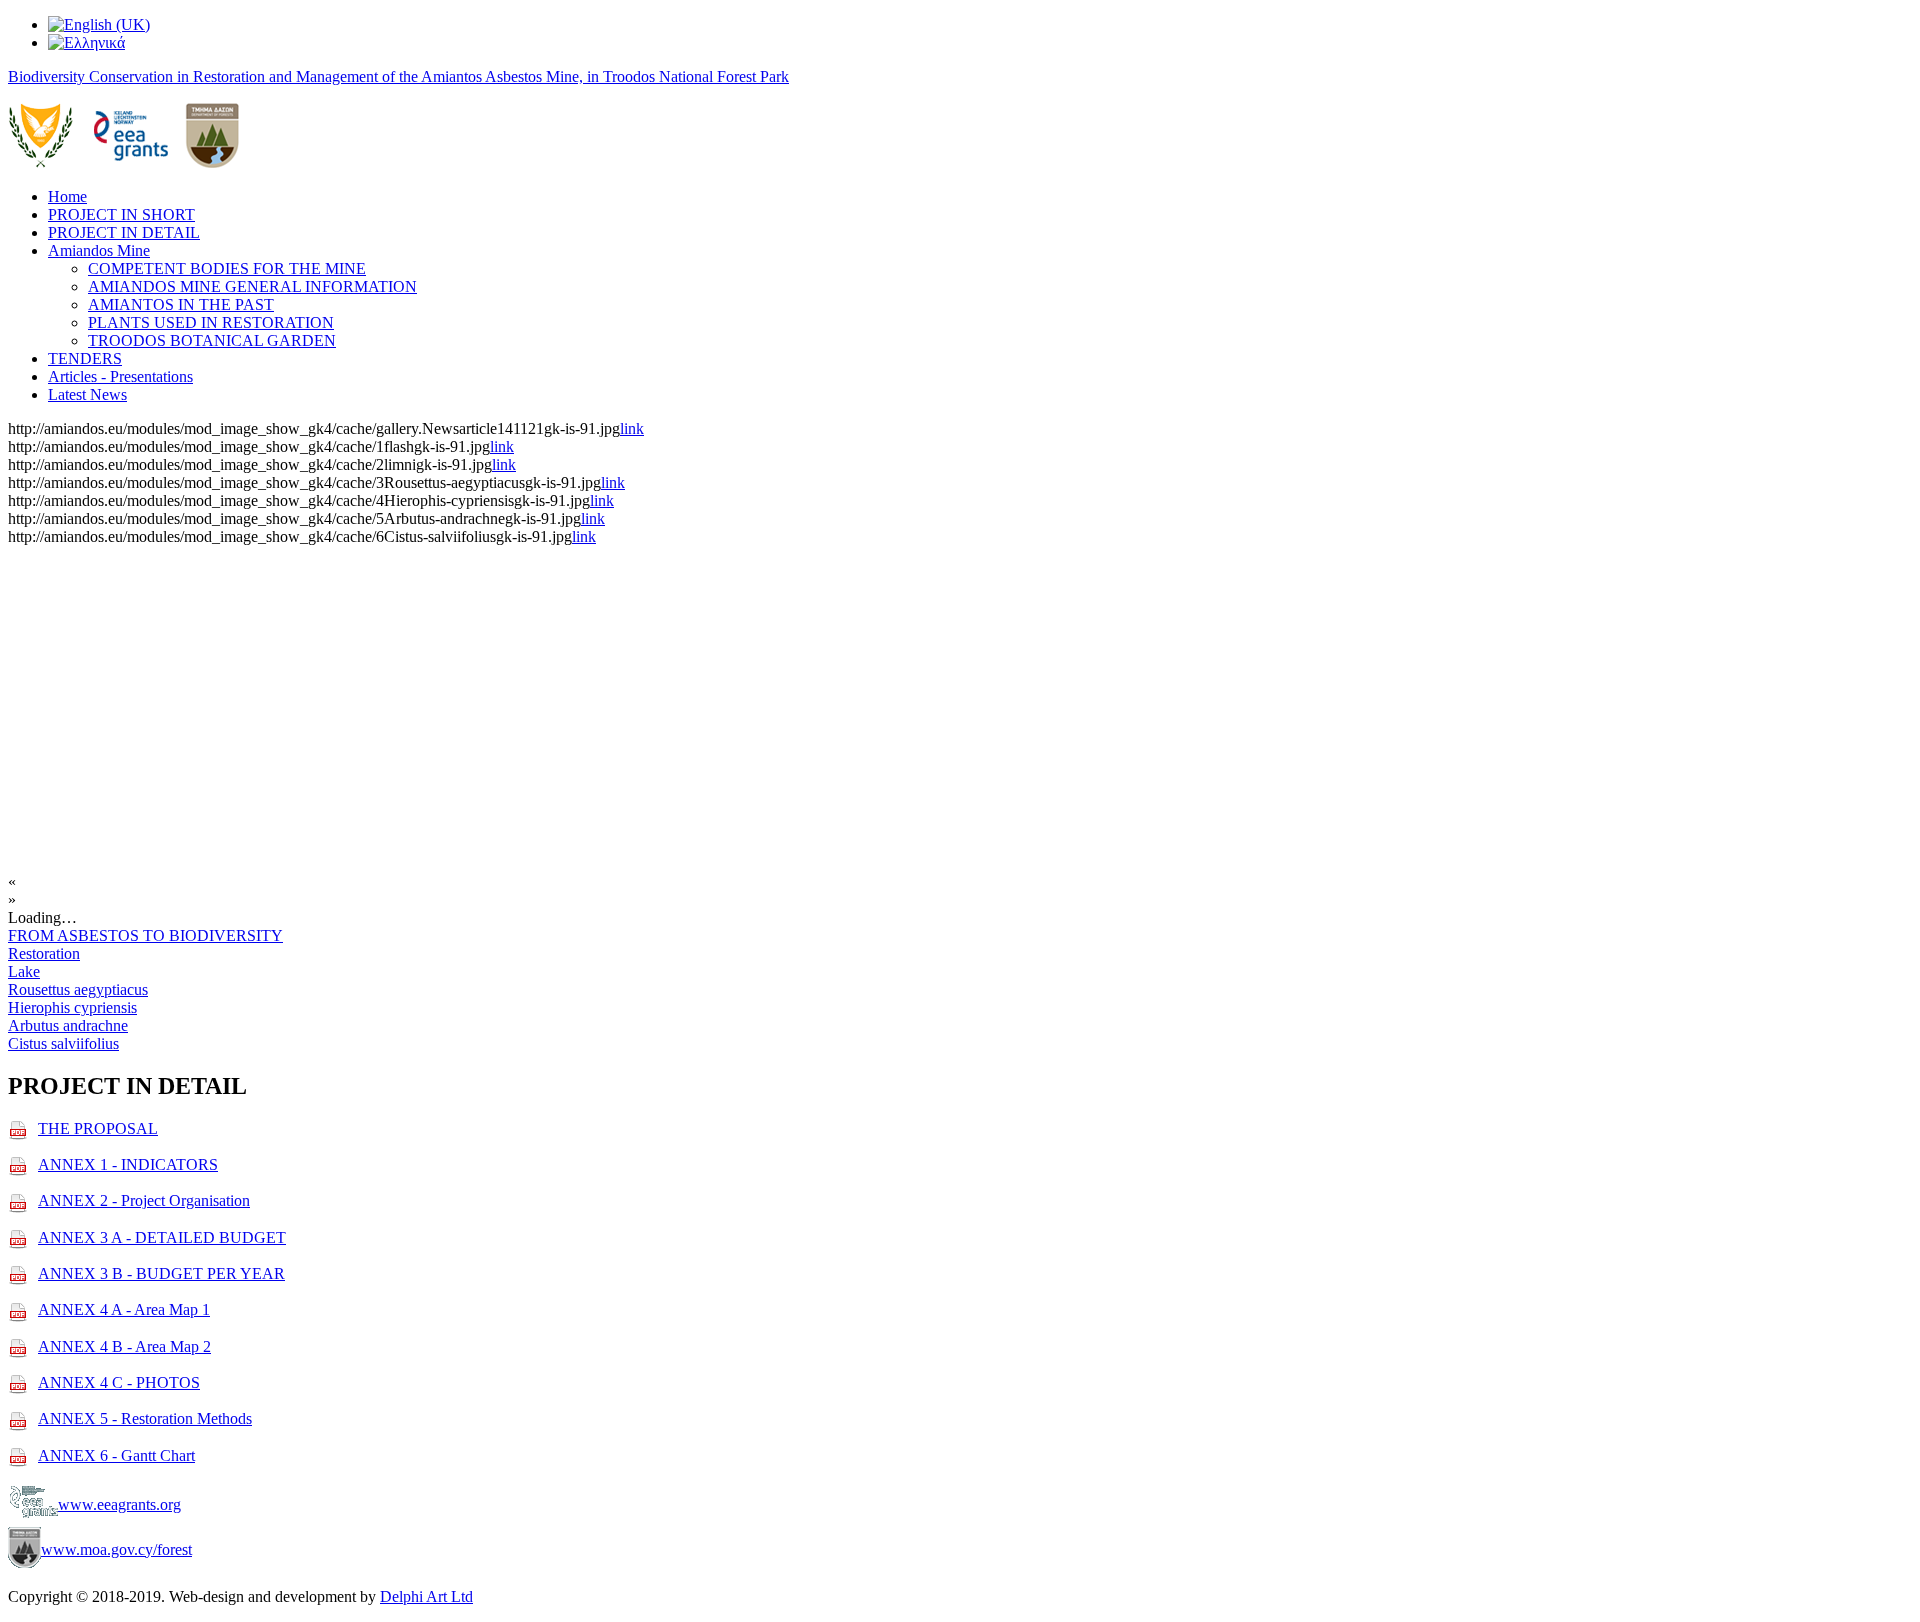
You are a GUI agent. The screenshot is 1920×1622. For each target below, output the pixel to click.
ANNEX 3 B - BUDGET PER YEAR (161, 1273)
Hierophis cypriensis (72, 1007)
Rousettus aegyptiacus (78, 989)
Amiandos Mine (99, 250)
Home (67, 196)
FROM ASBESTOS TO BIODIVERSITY (145, 935)
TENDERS (85, 358)
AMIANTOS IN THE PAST (181, 304)
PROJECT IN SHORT (121, 214)
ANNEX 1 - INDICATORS (128, 1164)
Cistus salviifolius (63, 1043)
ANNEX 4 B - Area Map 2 (124, 1346)
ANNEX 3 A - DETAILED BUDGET (162, 1237)
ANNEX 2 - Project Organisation (144, 1200)
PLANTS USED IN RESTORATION (211, 322)
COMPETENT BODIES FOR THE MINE (227, 268)
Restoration (44, 953)
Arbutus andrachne (68, 1025)
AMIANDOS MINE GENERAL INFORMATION (252, 286)
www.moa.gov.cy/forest (116, 1549)
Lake (24, 971)
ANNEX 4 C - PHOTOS (119, 1382)
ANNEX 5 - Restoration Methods (145, 1418)
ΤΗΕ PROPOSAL (98, 1128)
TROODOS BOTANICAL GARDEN (212, 340)
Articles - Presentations (120, 376)
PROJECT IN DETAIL (124, 232)
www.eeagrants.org (119, 1504)
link (632, 428)
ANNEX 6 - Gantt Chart (116, 1455)
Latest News (87, 394)
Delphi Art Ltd (426, 1596)
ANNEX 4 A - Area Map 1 (124, 1309)
